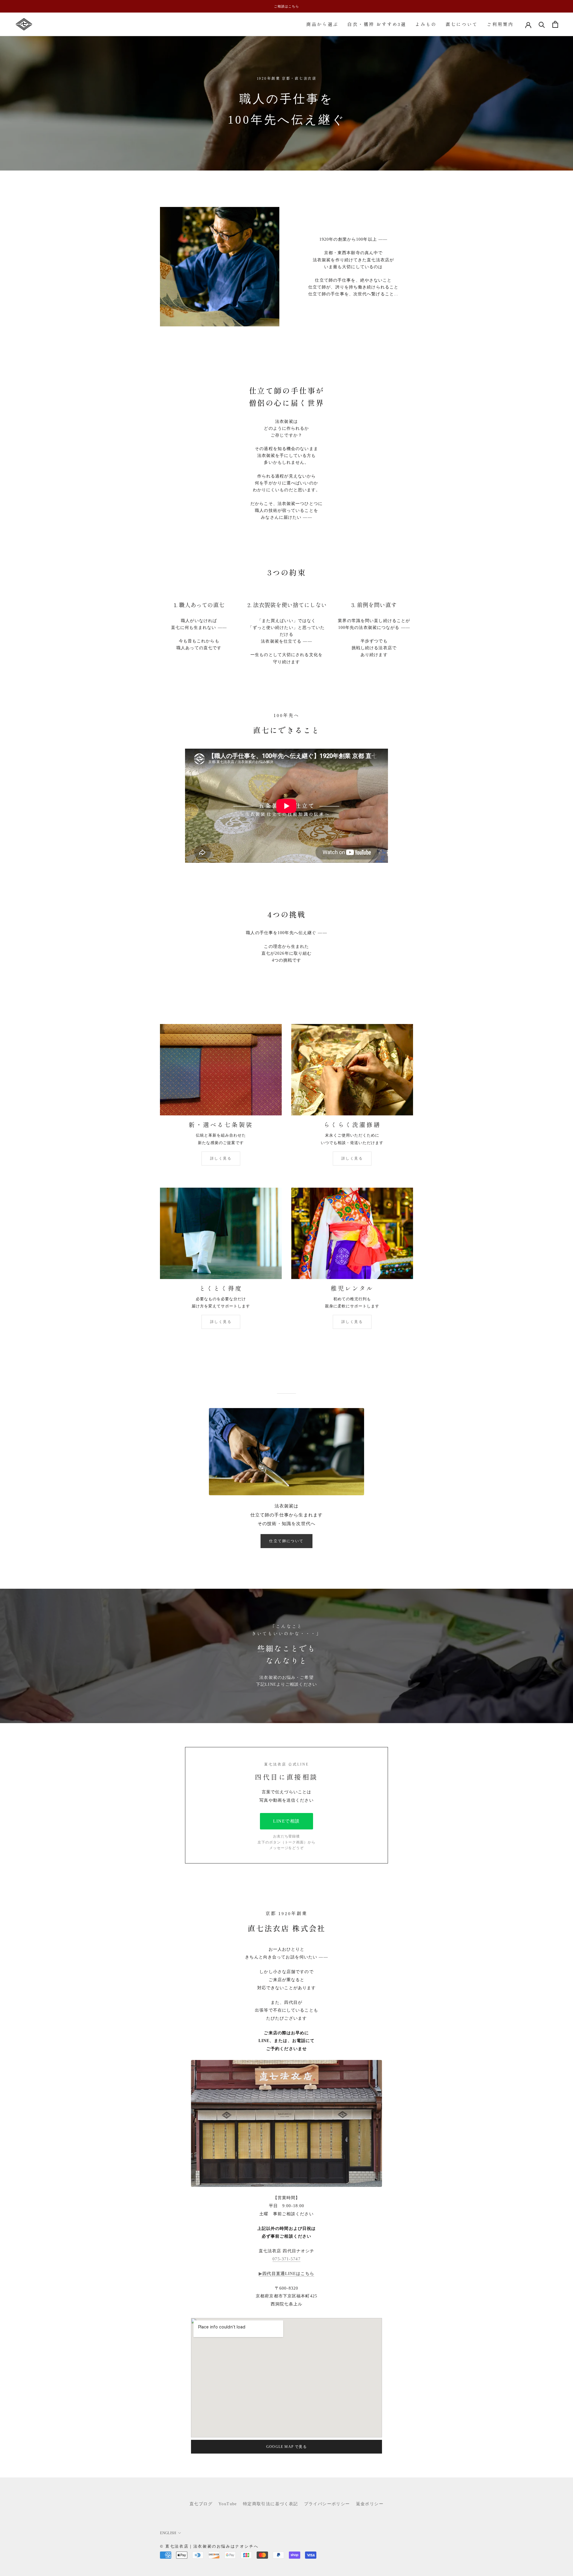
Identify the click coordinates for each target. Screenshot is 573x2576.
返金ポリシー (370, 2504)
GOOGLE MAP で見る (286, 2447)
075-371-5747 (286, 2259)
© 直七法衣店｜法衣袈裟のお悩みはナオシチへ (209, 2546)
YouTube (228, 2504)
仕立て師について (286, 1541)
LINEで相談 (286, 1821)
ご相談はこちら (286, 6)
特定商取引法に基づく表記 (271, 2504)
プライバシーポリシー (327, 2504)
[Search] (542, 24)
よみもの (426, 24)
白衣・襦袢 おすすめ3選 (377, 24)
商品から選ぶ (322, 24)
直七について (462, 24)
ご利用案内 (500, 24)
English (168, 2533)
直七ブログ (201, 2504)
